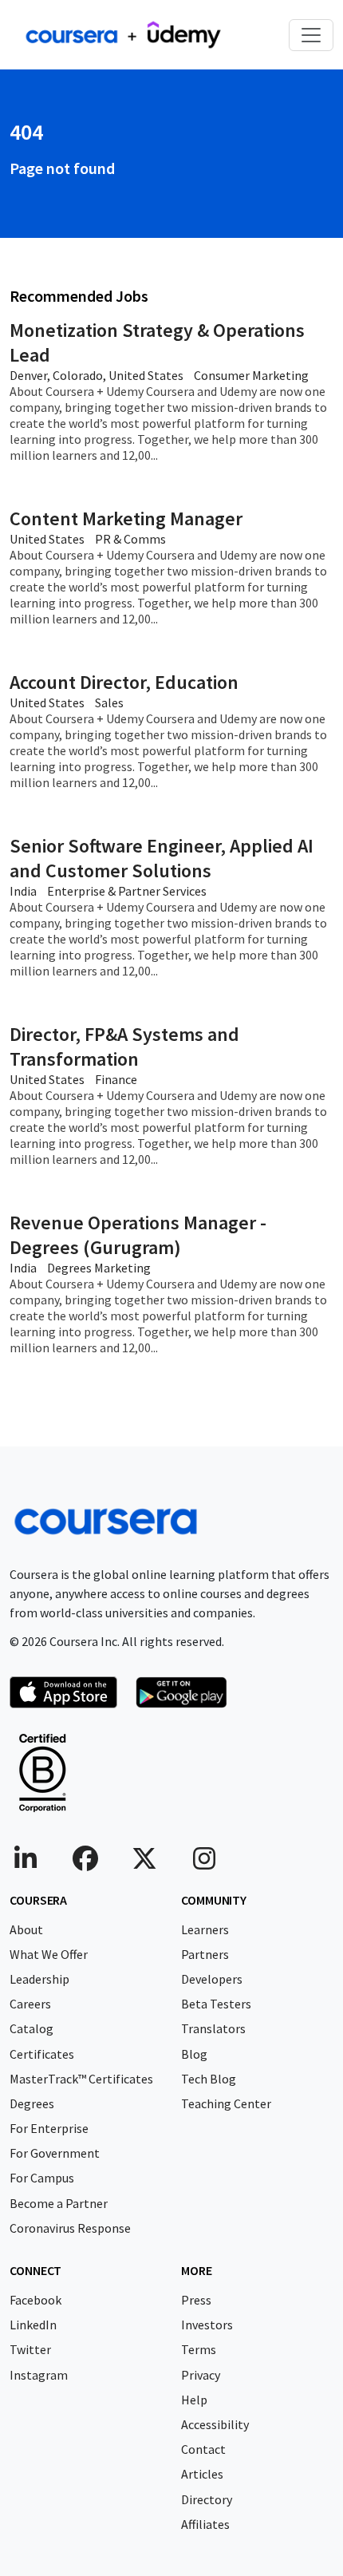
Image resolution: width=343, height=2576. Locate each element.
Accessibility (215, 2424)
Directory (207, 2499)
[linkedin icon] (26, 1863)
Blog (194, 2054)
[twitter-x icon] (144, 1863)
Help (194, 2400)
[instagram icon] (204, 1863)
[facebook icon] (85, 1863)
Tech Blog (209, 2079)
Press (196, 2300)
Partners (205, 1954)
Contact (203, 2449)
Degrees (32, 2103)
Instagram (39, 2375)
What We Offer (49, 1954)
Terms (199, 2349)
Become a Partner (59, 2203)
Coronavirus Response (70, 2228)
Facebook (35, 2300)
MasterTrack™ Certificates (81, 2079)
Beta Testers (216, 2004)
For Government (55, 2153)
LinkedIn (33, 2325)
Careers (30, 2004)
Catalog (32, 2028)
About (26, 1929)
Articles (202, 2474)
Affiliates (205, 2524)
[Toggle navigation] (311, 35)
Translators (213, 2028)
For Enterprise (49, 2128)
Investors (207, 2325)
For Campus (42, 2178)
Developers (212, 1979)
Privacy (201, 2375)
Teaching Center (226, 2103)
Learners (205, 1929)
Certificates (42, 2054)
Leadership (39, 1979)
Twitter (30, 2349)
